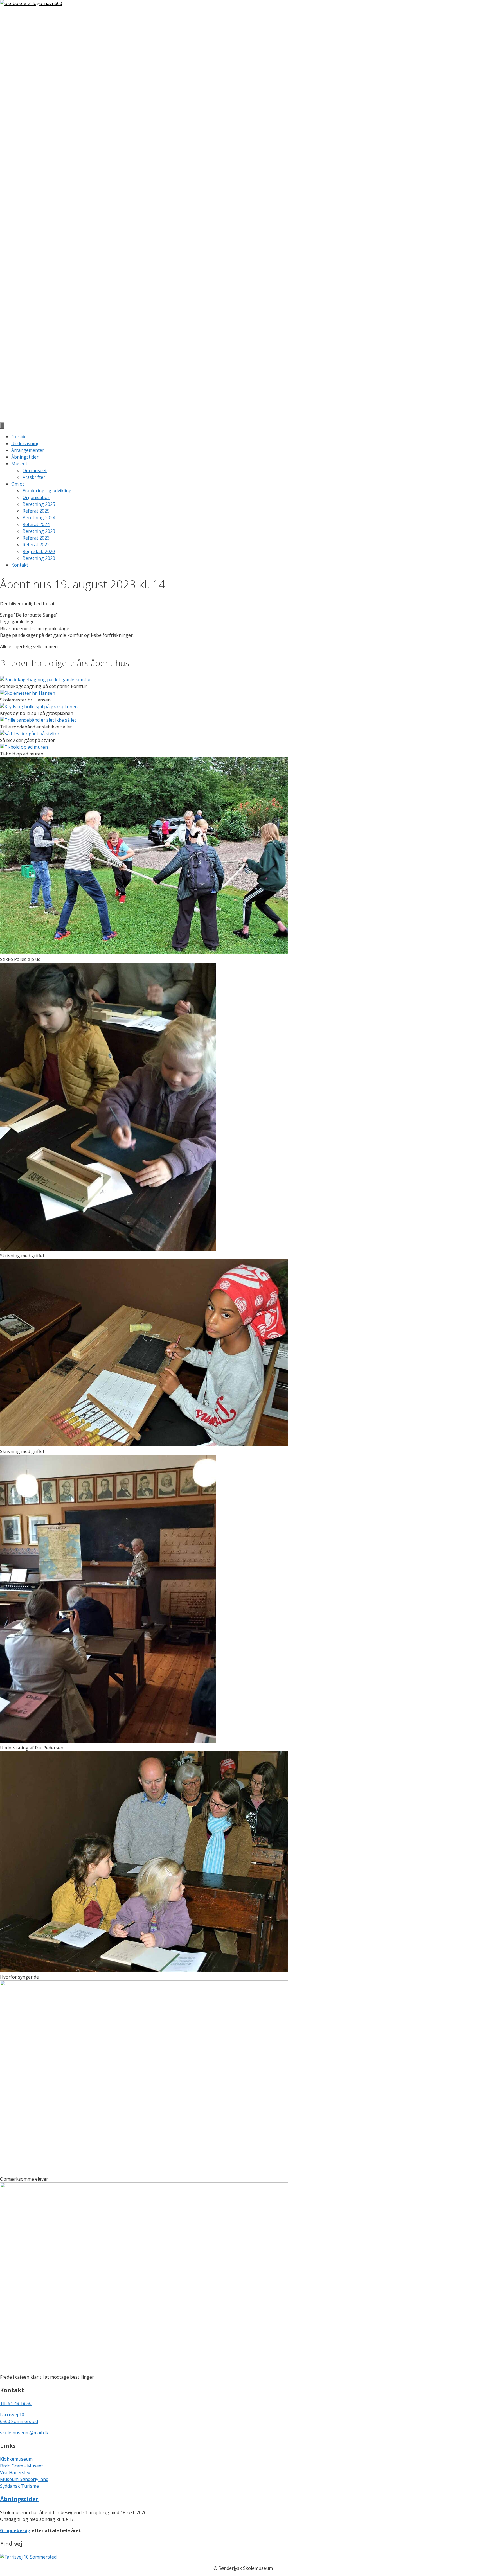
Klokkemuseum (16, 2459)
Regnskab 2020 (39, 551)
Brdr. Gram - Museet (22, 2466)
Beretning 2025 (39, 504)
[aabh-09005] (108, 1741)
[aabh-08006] (144, 1445)
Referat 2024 (36, 524)
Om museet (35, 470)
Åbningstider (25, 457)
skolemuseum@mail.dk (24, 2433)
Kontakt (20, 565)
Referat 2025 (36, 511)
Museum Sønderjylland (24, 2479)
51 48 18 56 (20, 2403)
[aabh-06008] (144, 953)
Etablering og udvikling (47, 491)
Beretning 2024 (39, 518)
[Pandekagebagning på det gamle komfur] (46, 680)
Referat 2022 (36, 545)
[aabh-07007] (108, 1249)
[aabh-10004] (144, 1970)
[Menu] (2, 425)
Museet (19, 464)
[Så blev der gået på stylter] (30, 734)
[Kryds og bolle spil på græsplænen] (39, 707)
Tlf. (4, 2403)
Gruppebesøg (15, 2530)
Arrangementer (28, 450)
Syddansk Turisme (19, 2486)
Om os (18, 484)
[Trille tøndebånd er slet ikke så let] (38, 720)
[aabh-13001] (144, 2370)
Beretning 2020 (39, 558)
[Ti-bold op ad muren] (24, 747)
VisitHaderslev (15, 2473)
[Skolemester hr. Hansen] (28, 693)
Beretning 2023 (39, 531)
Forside (19, 437)
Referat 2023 (36, 538)
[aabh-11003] (144, 2172)
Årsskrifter (34, 477)
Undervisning (25, 443)
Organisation (36, 497)
